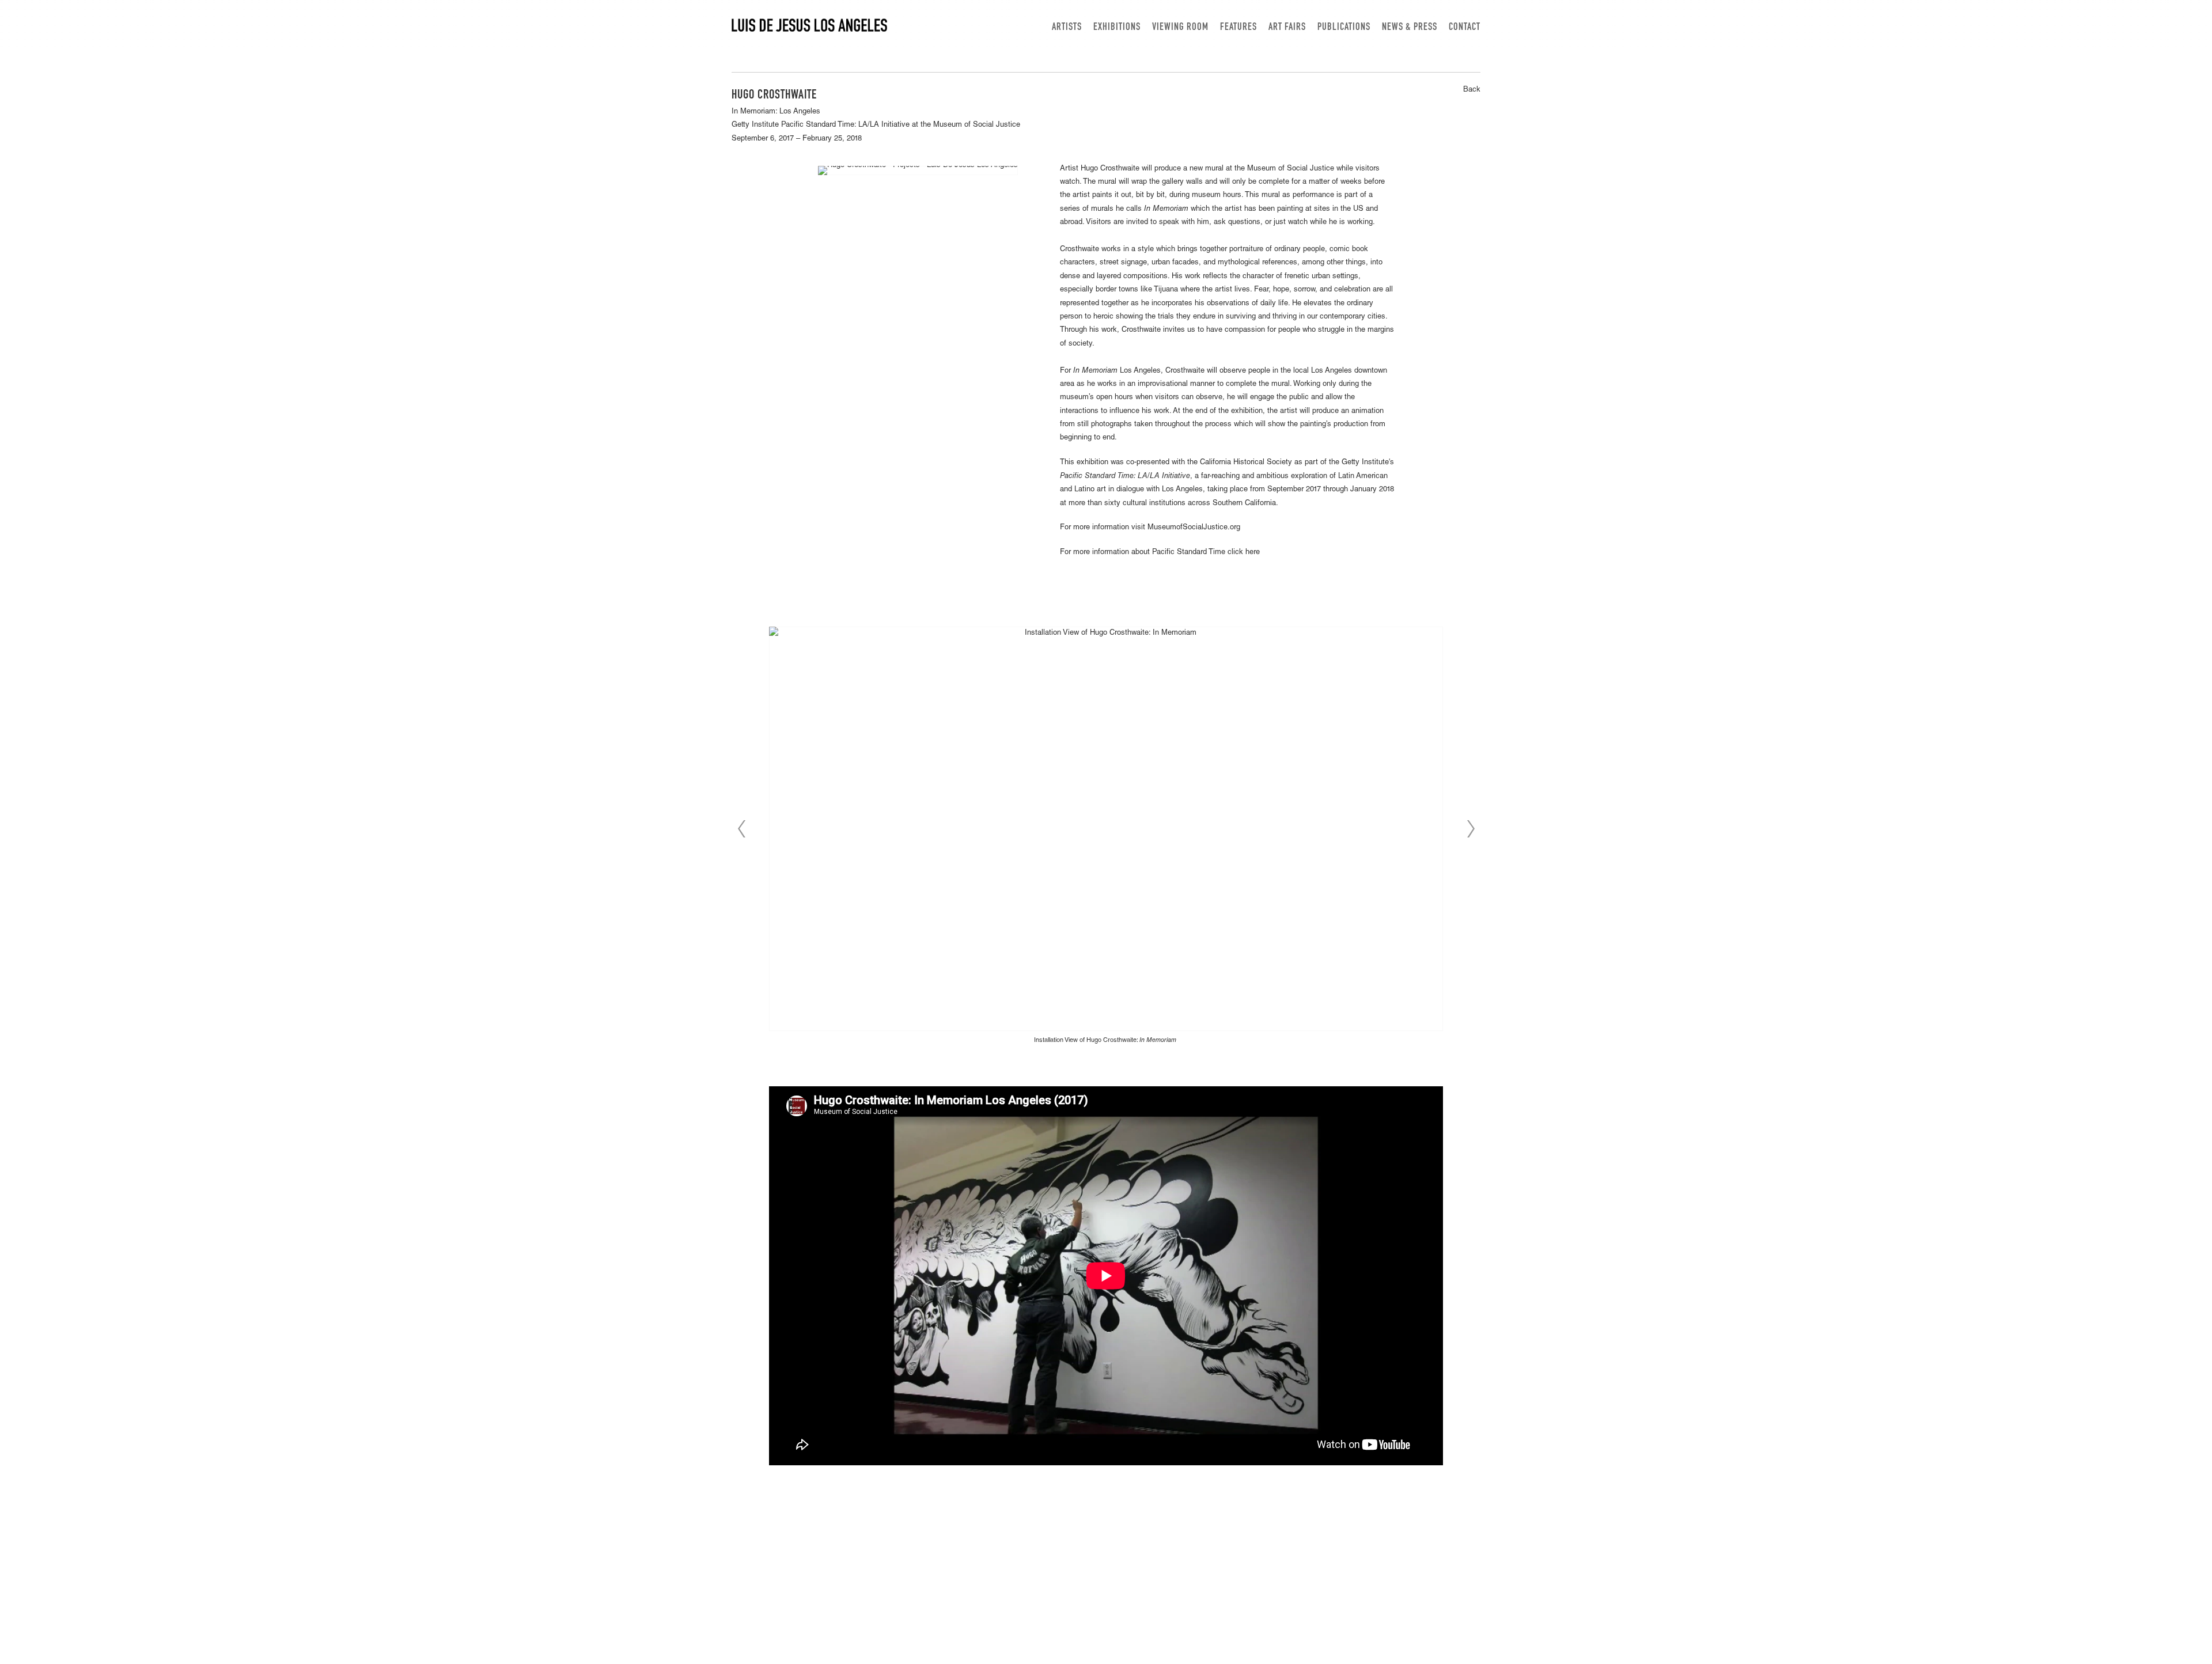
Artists (1067, 28)
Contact (1465, 28)
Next (1471, 829)
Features (1238, 28)
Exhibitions (1117, 28)
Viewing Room (1180, 28)
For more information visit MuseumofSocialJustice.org (1150, 528)
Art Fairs (1287, 28)
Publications (1344, 28)
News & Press (1410, 28)
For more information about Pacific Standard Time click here (1160, 553)
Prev (741, 829)
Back (1472, 90)
